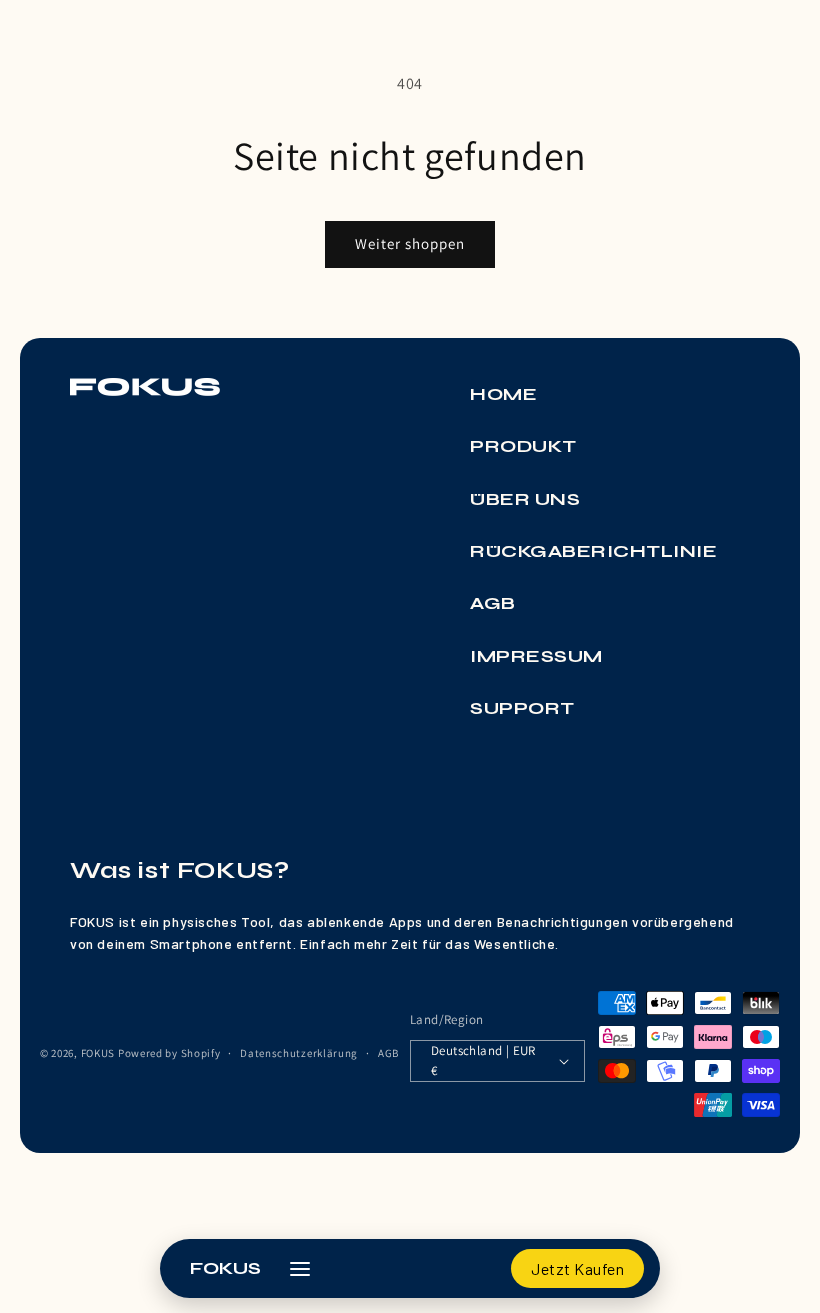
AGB (493, 603)
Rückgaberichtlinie (593, 551)
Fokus (226, 1268)
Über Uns (525, 499)
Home (503, 394)
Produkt (523, 446)
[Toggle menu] (303, 1269)
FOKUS (98, 1053)
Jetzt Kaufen (577, 1268)
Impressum (536, 656)
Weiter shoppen (410, 243)
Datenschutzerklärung (299, 1053)
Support (522, 708)
